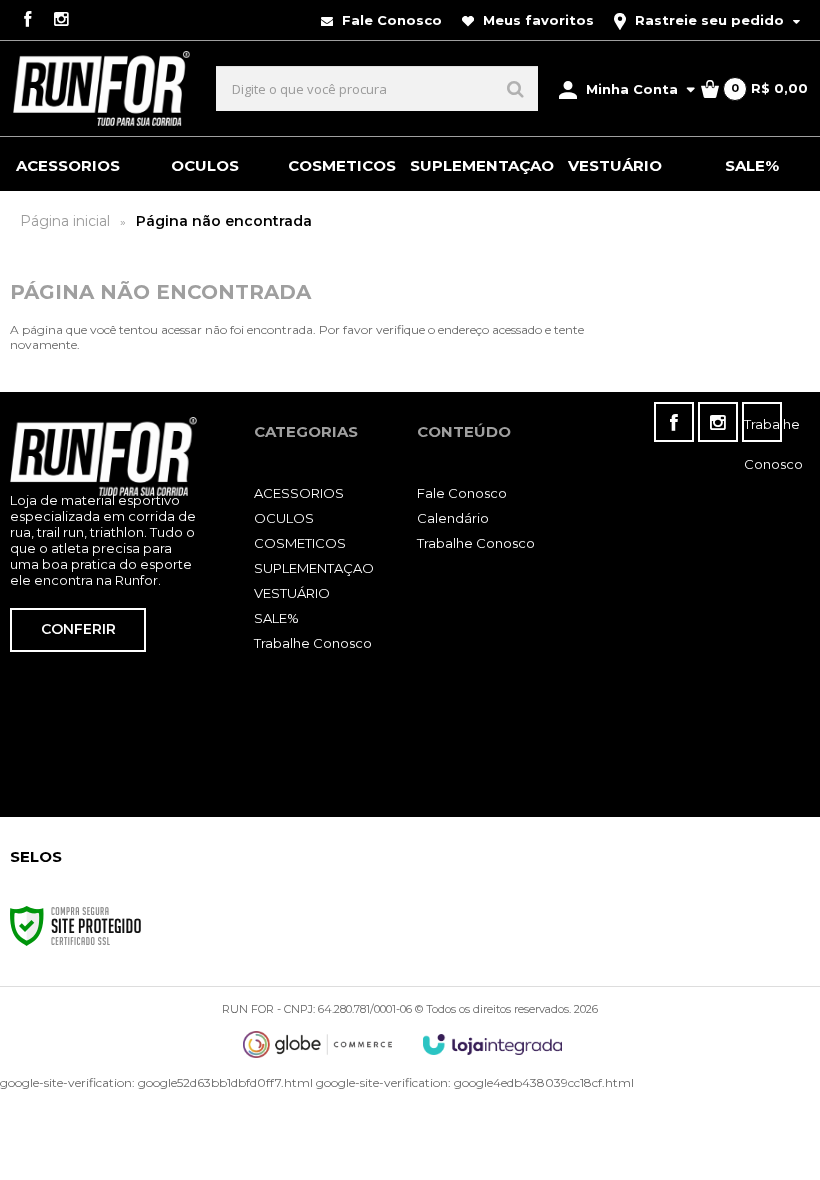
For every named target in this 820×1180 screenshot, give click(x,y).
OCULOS (284, 518)
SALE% (276, 618)
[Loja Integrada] (493, 1044)
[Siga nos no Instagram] (61, 20)
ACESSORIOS (299, 493)
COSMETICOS (300, 543)
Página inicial (65, 221)
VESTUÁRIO (292, 593)
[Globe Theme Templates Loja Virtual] (318, 1044)
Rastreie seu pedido (709, 20)
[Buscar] (515, 88)
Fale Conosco (390, 20)
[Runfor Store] (101, 88)
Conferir (78, 629)
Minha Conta (632, 89)
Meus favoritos (536, 20)
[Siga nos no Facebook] (27, 20)
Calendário (453, 518)
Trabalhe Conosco (313, 643)
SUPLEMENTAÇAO (314, 568)
